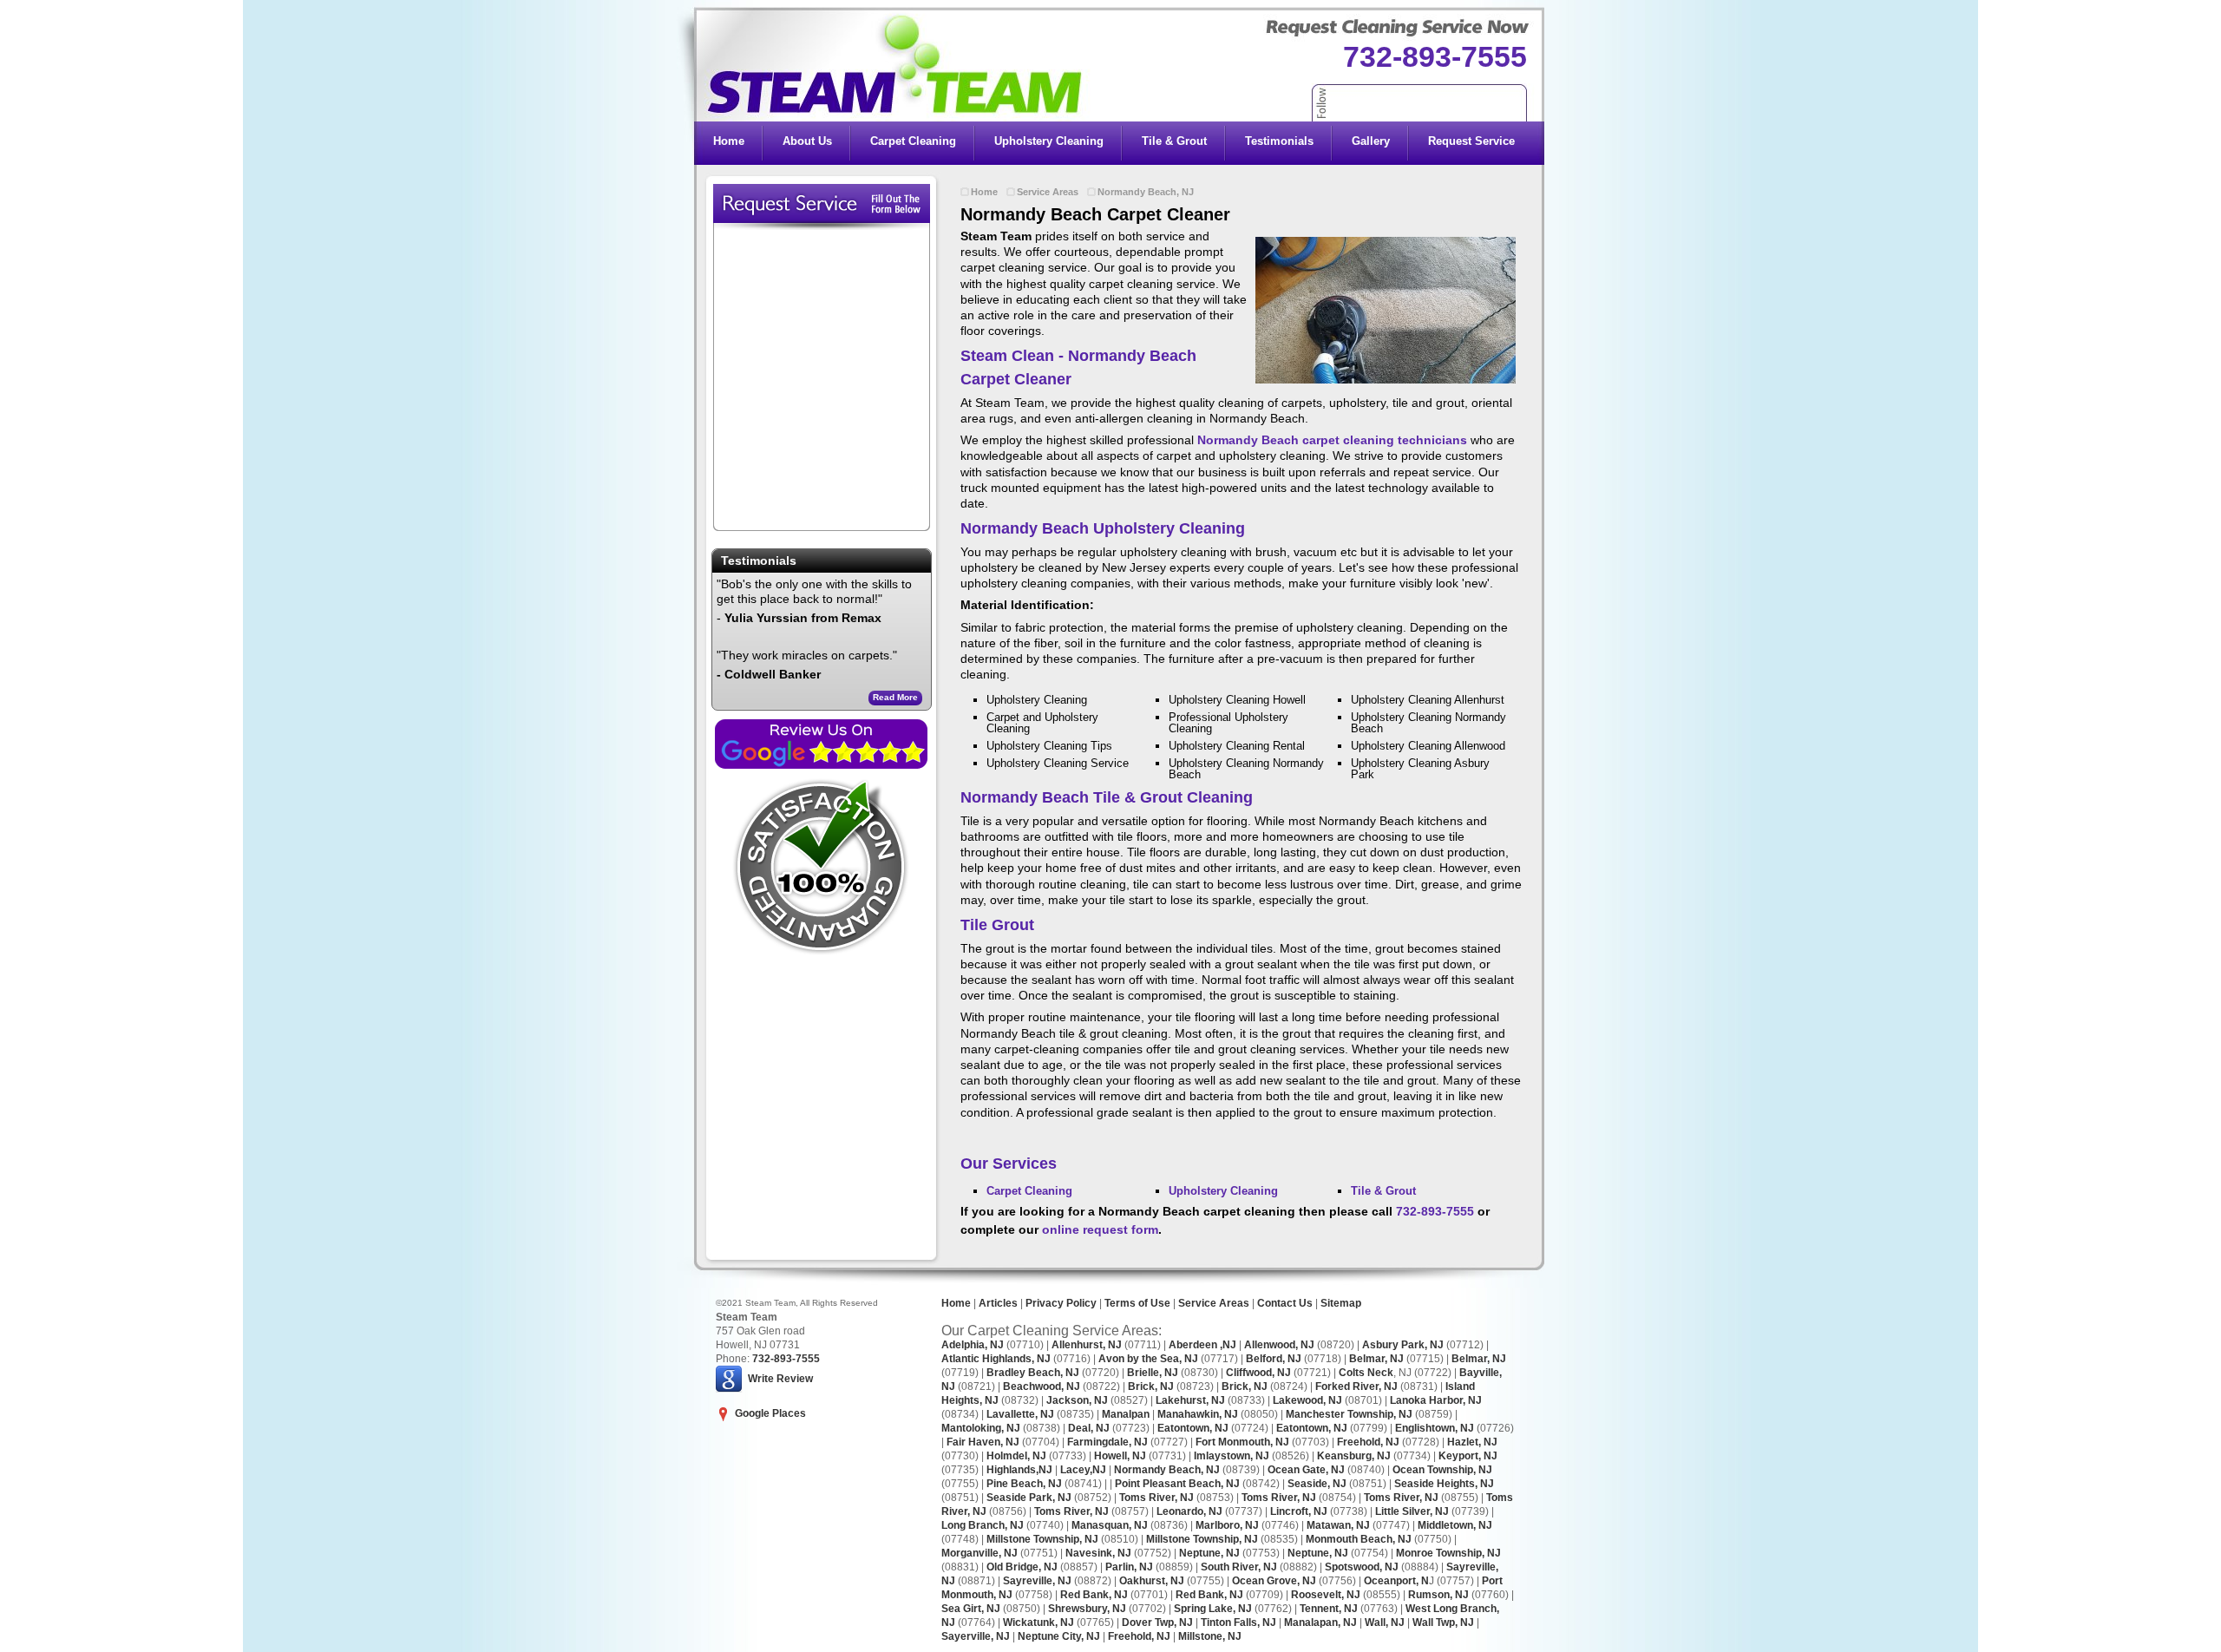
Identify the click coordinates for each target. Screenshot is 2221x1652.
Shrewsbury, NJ (1087, 1609)
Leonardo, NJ (1189, 1511)
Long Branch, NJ (983, 1525)
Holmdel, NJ (1016, 1456)
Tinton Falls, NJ (1238, 1622)
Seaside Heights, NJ (1444, 1484)
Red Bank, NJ (1094, 1595)
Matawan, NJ (1338, 1525)
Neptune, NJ (1209, 1553)
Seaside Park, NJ (1029, 1498)
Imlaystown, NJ (1232, 1456)
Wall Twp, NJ (1443, 1622)
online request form (1100, 1229)
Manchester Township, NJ (1348, 1414)
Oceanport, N (1396, 1581)
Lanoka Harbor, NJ (1436, 1400)
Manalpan (1126, 1414)
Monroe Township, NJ (1448, 1553)
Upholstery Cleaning (1049, 141)
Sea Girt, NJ (971, 1609)
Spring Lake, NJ (1213, 1609)
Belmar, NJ (1376, 1359)
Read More (895, 697)
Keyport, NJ (1468, 1456)
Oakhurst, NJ (1152, 1581)
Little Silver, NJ (1412, 1511)
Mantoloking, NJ (981, 1428)
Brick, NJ (1151, 1386)
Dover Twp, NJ (1157, 1622)
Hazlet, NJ (1472, 1442)
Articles (997, 1303)
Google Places (770, 1413)
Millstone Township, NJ (1042, 1539)
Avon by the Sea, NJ (1148, 1359)
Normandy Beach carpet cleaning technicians (1332, 440)
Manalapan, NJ (1320, 1622)
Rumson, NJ (1438, 1595)
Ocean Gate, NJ (1306, 1470)
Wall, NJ (1385, 1622)
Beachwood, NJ (1042, 1386)
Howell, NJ (1120, 1456)
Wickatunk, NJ (1038, 1622)
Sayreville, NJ (1037, 1581)
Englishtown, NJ (1433, 1428)
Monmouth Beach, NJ (1359, 1539)
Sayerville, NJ (976, 1636)
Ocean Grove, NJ (1274, 1581)
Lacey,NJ (1083, 1470)
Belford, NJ (1274, 1359)
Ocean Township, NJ (1442, 1470)
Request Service (1471, 141)
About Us (807, 141)
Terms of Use (1137, 1303)
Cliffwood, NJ (1258, 1373)
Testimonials (1279, 141)
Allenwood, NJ (1279, 1345)
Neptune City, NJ (1059, 1636)
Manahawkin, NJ (1198, 1414)
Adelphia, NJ (973, 1345)
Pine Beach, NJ (1024, 1484)
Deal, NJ (1089, 1428)
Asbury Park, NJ (1403, 1345)
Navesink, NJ (1098, 1553)
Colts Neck (1366, 1373)
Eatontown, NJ (1193, 1428)
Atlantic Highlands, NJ (996, 1359)
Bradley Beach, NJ (1033, 1373)
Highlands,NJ (1019, 1470)
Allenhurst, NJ (1087, 1345)
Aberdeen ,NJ (1202, 1345)
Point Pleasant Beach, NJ (1177, 1484)
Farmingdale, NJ (1107, 1442)
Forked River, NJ (1355, 1386)
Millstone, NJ (1210, 1636)
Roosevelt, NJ (1326, 1595)
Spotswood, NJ (1362, 1567)
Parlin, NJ (1129, 1567)
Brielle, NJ (1153, 1373)
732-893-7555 (1435, 56)
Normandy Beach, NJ (1146, 192)
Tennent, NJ (1329, 1609)
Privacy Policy (1061, 1303)
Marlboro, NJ (1227, 1525)
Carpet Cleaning (913, 141)
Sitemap (1341, 1303)
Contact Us (1285, 1303)
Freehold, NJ (1368, 1442)
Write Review (780, 1378)
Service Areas (1048, 192)
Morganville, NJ (979, 1553)
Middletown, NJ (1455, 1525)
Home (729, 141)
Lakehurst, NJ (1190, 1400)
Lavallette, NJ (1020, 1414)
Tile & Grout (1174, 141)
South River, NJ (1239, 1567)
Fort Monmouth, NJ (1241, 1442)
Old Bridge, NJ (1022, 1567)
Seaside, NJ (1317, 1484)
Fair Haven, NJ (983, 1442)
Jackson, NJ (1077, 1400)
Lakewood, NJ (1307, 1400)
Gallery (1371, 141)
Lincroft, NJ (1299, 1511)
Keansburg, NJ (1354, 1456)
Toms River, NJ (1156, 1498)
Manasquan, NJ (1110, 1525)
